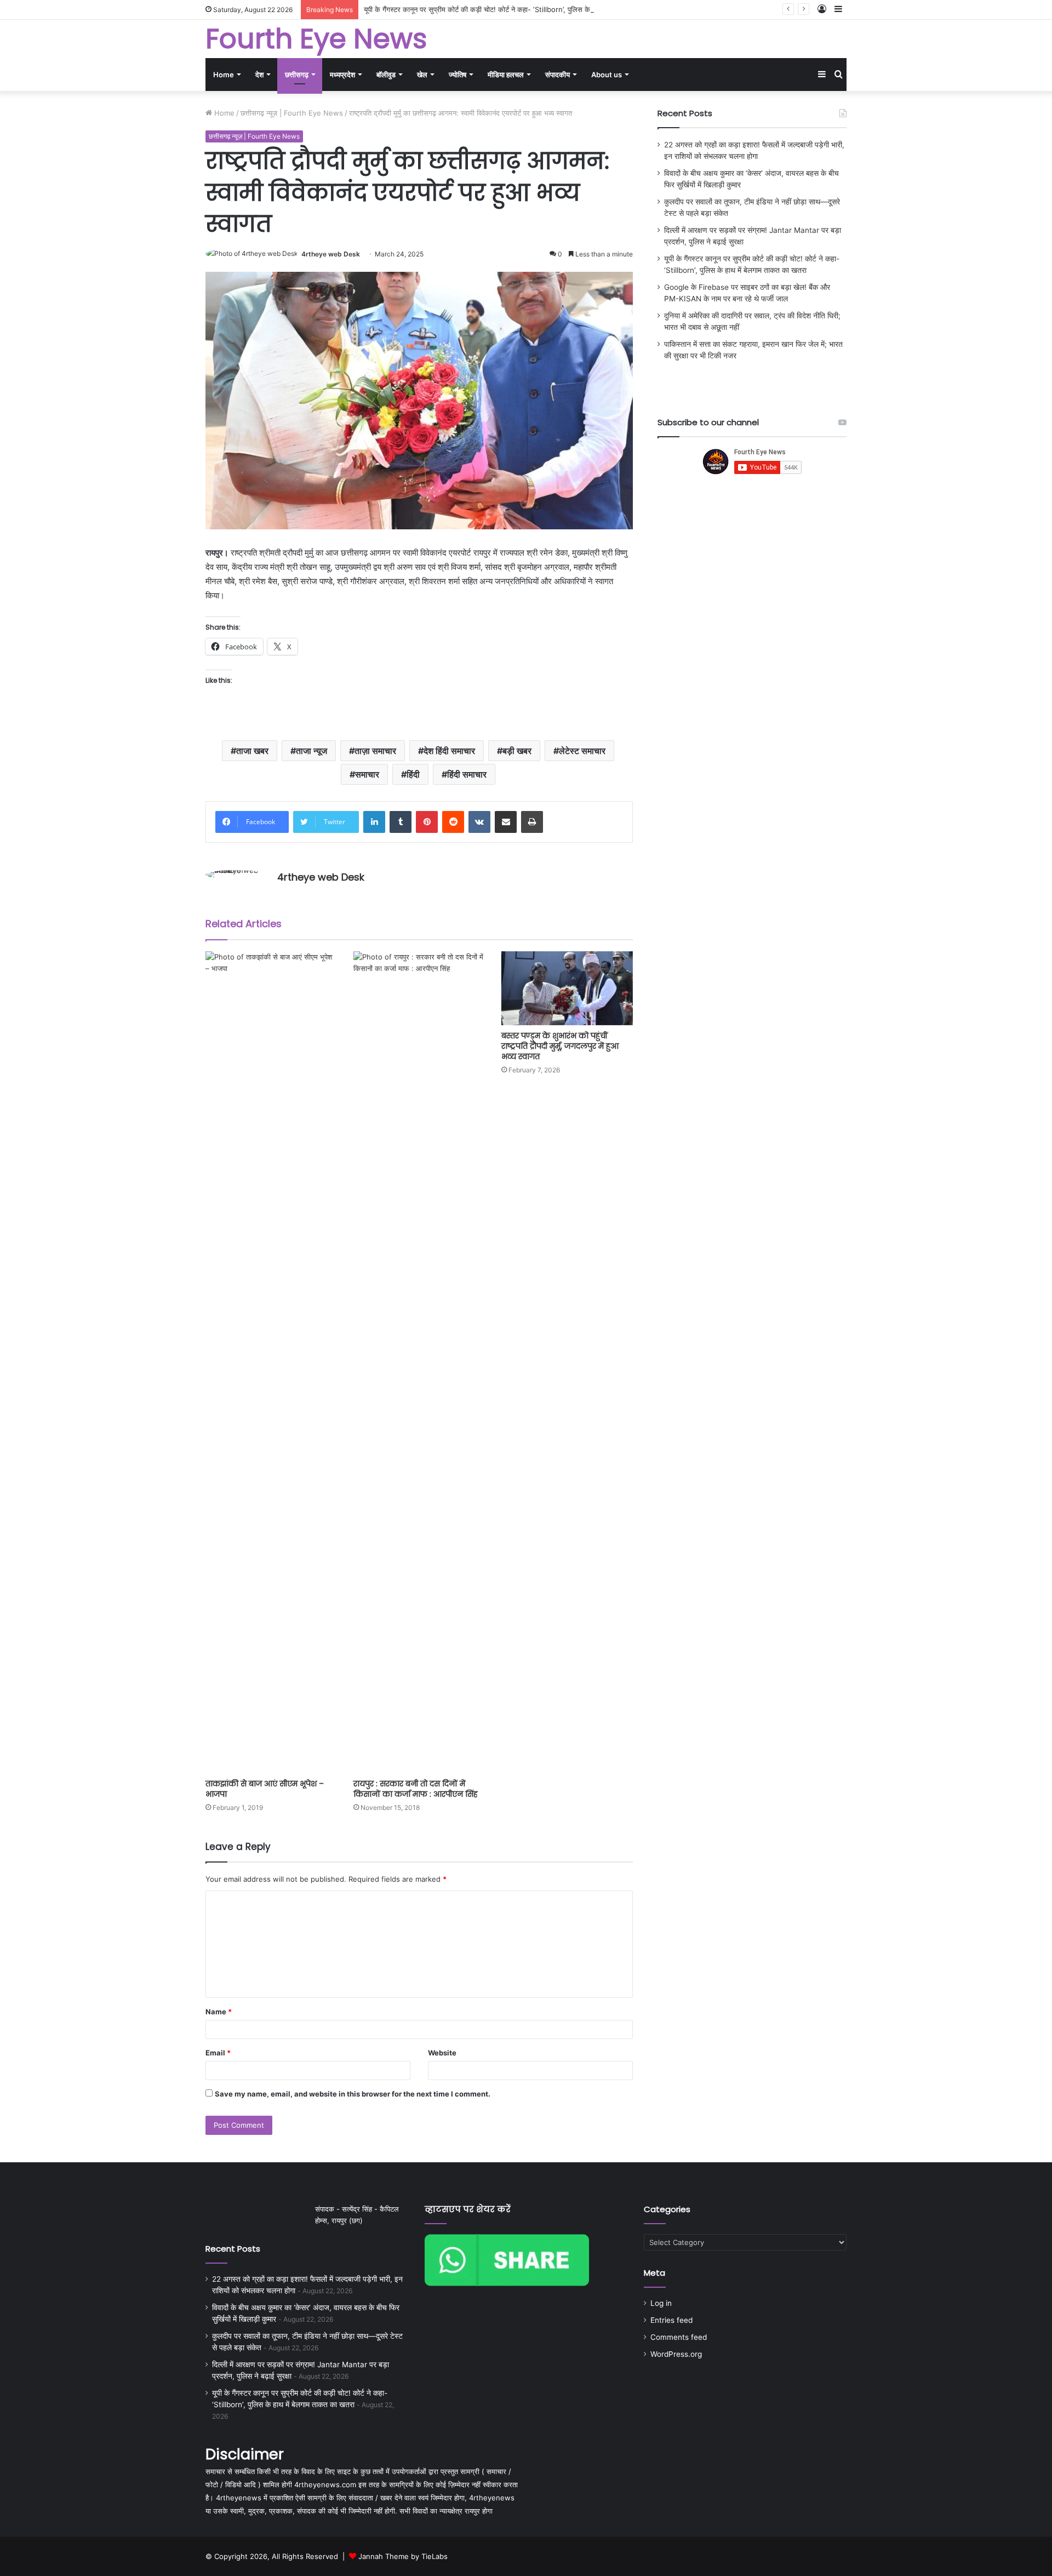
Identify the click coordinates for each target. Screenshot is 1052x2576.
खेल (422, 75)
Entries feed (671, 2320)
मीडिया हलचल (506, 75)
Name (219, 2012)
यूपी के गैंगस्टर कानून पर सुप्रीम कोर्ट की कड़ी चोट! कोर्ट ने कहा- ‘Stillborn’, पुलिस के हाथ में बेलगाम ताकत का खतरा (517, 9)
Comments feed (679, 2337)
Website (442, 2053)
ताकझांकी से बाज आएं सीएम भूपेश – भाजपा (265, 1789)
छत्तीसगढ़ (297, 75)
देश (259, 75)
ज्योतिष (458, 75)
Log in (661, 2303)
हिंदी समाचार (467, 774)
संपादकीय (558, 75)
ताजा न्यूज (311, 751)
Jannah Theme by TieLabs (403, 2556)
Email (218, 2053)
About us (607, 75)
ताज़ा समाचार (375, 751)
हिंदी (413, 774)
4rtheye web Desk (331, 254)
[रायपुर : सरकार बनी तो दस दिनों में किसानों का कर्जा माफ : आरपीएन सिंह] (419, 1362)
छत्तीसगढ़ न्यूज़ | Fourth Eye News (292, 113)
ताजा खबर (252, 751)
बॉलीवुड (386, 75)
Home (224, 75)
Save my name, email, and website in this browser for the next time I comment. (353, 2094)
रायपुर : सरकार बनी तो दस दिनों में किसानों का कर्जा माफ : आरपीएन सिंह (416, 1789)
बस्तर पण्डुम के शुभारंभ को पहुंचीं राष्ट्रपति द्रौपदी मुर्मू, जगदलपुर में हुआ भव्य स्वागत (560, 1046)
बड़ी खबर (517, 751)
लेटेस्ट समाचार (582, 751)
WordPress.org (676, 2354)
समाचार (367, 774)
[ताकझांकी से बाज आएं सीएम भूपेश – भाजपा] (271, 1362)
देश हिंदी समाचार (449, 751)
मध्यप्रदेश (342, 75)
